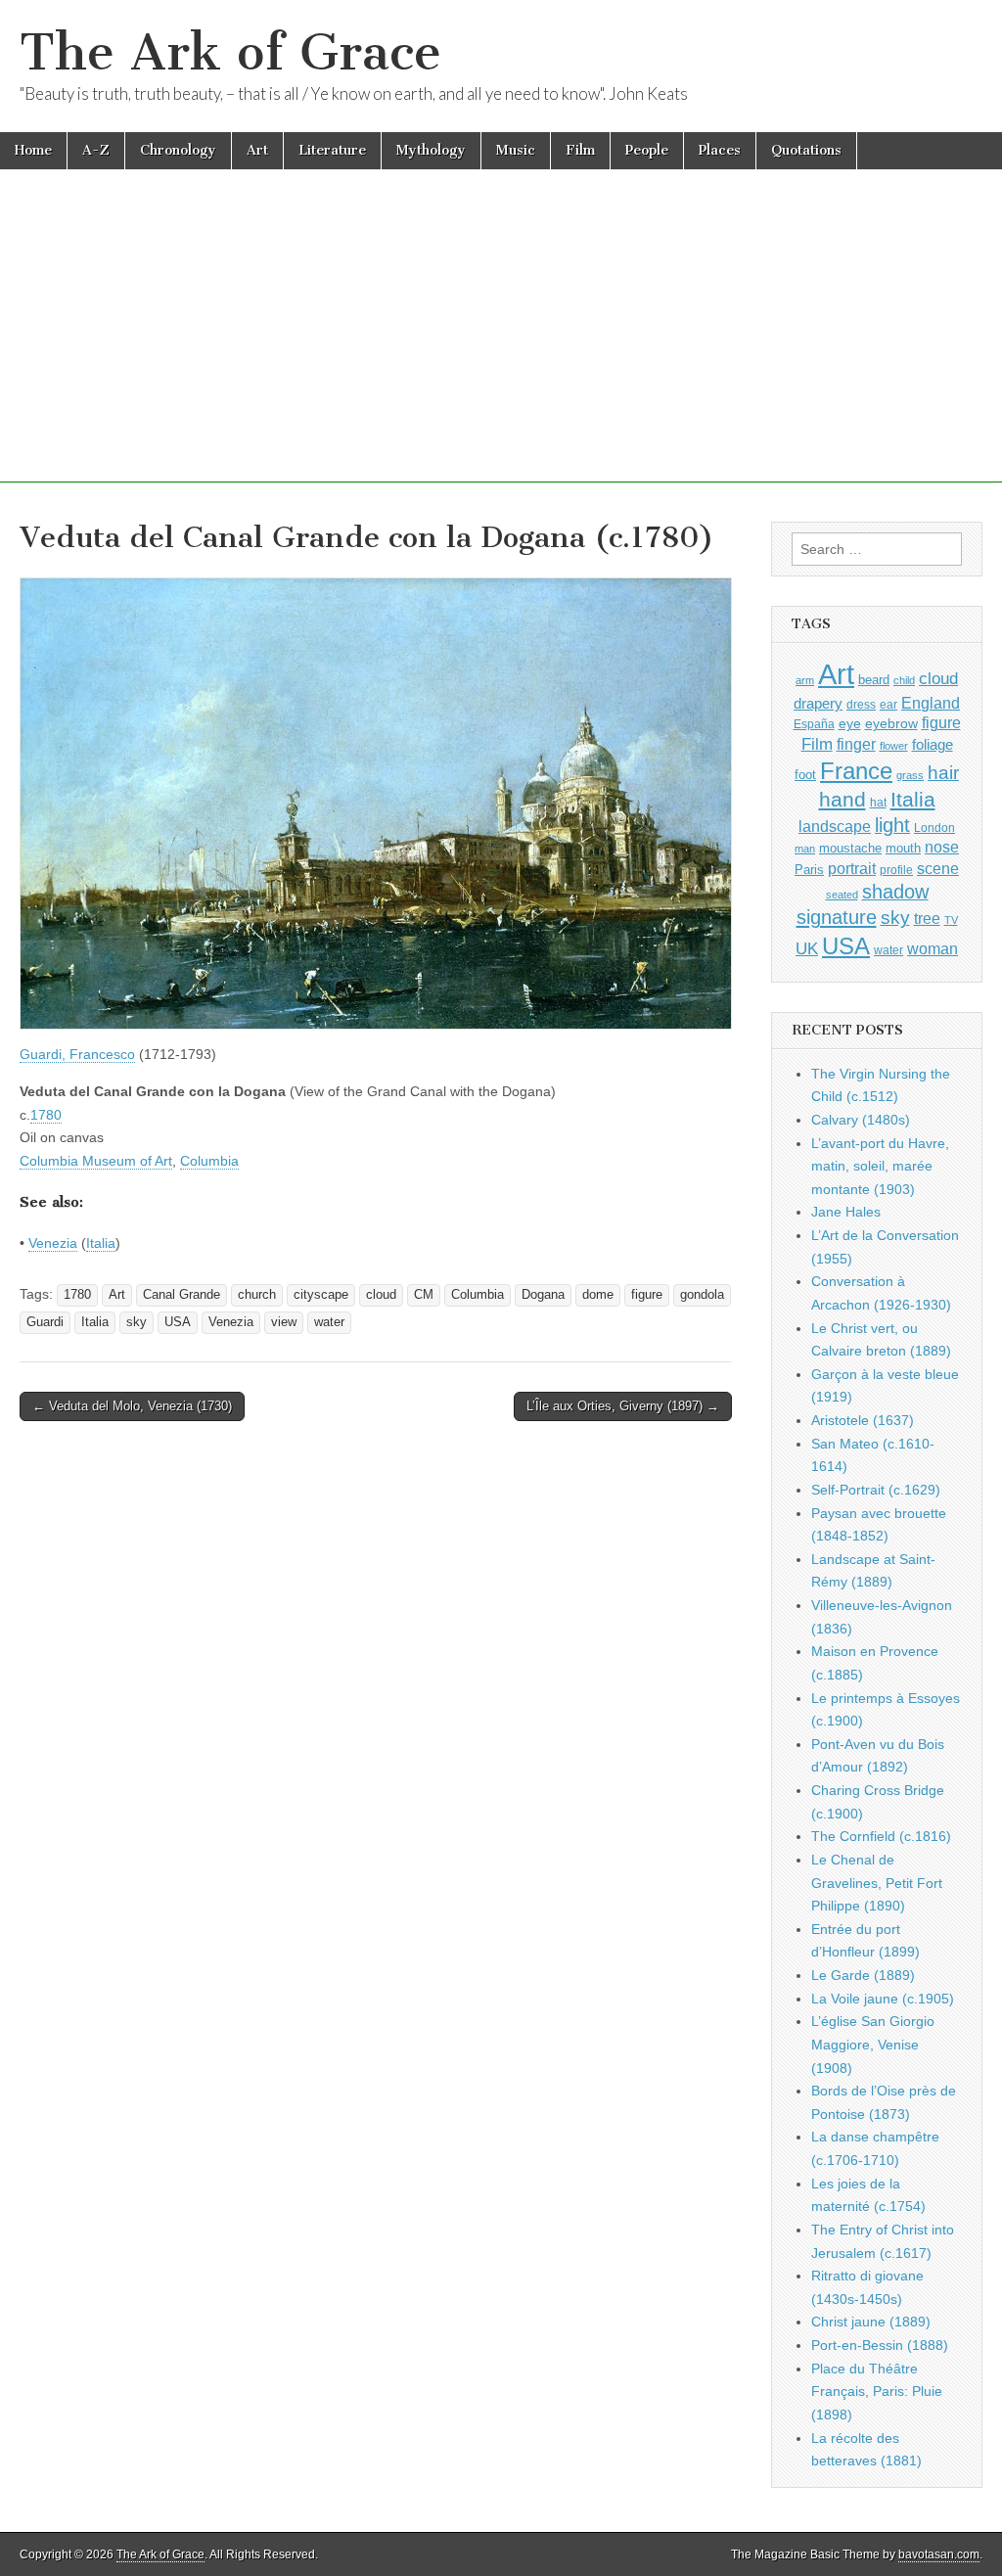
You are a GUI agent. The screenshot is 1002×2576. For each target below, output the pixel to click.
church (257, 1295)
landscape (835, 826)
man (805, 849)
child (904, 680)
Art (257, 150)
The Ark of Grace (230, 52)
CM (424, 1295)
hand (843, 799)
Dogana (543, 1295)
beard (874, 680)
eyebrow (891, 723)
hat (878, 803)
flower (894, 746)
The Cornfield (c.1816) (881, 1836)
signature (837, 917)
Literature (332, 150)
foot (805, 775)
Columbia (209, 1161)
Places (720, 150)
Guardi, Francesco (77, 1054)
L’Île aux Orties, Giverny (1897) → (623, 1406)
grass (910, 775)
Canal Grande (182, 1295)
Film (580, 150)
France (856, 771)
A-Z (96, 150)
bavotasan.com (939, 2554)
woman (933, 948)
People (647, 150)
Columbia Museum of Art (96, 1161)
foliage (933, 745)
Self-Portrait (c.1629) (876, 1490)
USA (178, 1322)
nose (942, 847)
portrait (852, 868)
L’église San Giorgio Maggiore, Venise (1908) (873, 2044)
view (284, 1322)
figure (647, 1295)
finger (856, 744)
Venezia (53, 1243)
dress (861, 705)
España (814, 724)
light (892, 825)
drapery (818, 703)
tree (927, 918)
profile (896, 870)
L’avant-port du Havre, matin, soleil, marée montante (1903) (880, 1166)
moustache (850, 848)
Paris (809, 870)
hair (943, 773)
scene (938, 869)
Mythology (431, 150)
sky (137, 1322)
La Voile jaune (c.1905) (883, 1999)
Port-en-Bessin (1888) (880, 2345)
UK (807, 948)
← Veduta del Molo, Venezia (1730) (132, 1406)
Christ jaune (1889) (871, 2322)
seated (842, 895)
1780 (46, 1115)
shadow (895, 892)
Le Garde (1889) (863, 1975)
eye (850, 723)
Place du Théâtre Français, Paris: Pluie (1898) (877, 2392)
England (931, 703)
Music (516, 150)
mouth (903, 848)
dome (598, 1295)
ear (888, 705)
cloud (381, 1295)
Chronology (178, 150)
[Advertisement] (501, 345)
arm (805, 680)
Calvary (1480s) (861, 1120)
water (329, 1322)
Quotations (806, 150)
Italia (101, 1243)
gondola (702, 1295)
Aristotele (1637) (863, 1420)
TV (951, 920)
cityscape (321, 1295)
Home (33, 150)
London (934, 828)
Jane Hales (846, 1212)
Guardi (45, 1322)
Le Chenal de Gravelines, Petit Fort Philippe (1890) (877, 1883)
